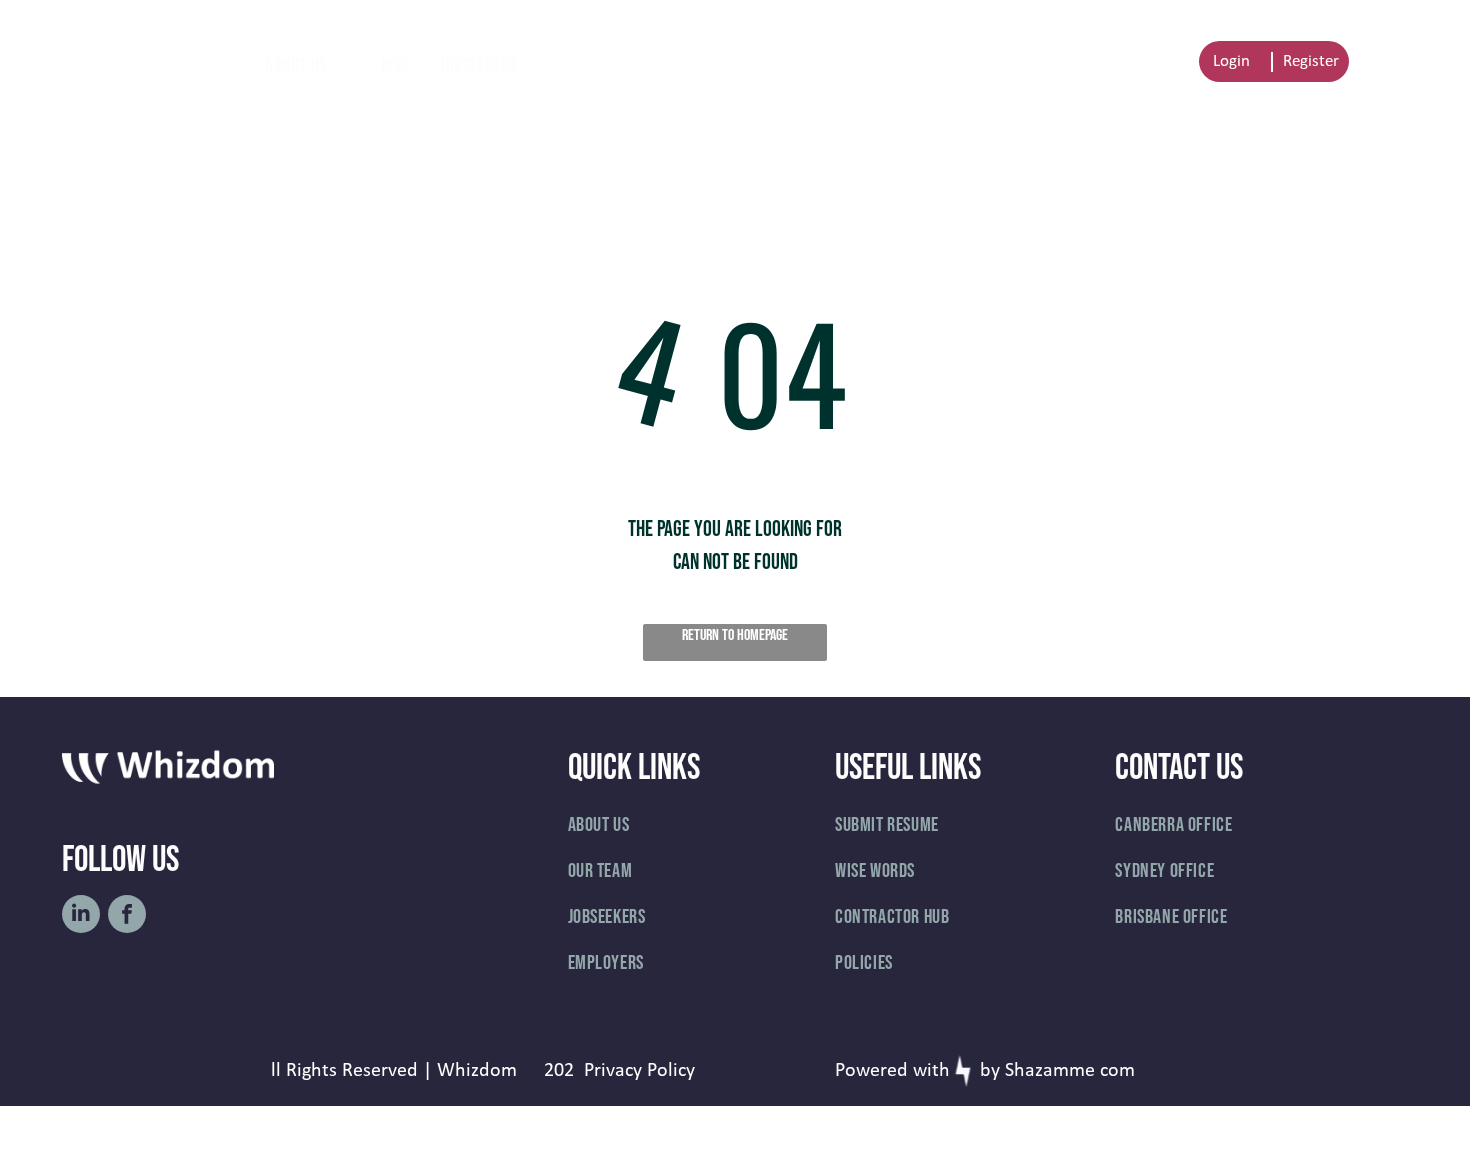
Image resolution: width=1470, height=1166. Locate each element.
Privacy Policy (639, 1071)
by (990, 1071)
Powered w (881, 1071)
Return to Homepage (735, 635)
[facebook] (127, 916)
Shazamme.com (1070, 1071)
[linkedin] (81, 916)
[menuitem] (307, 66)
